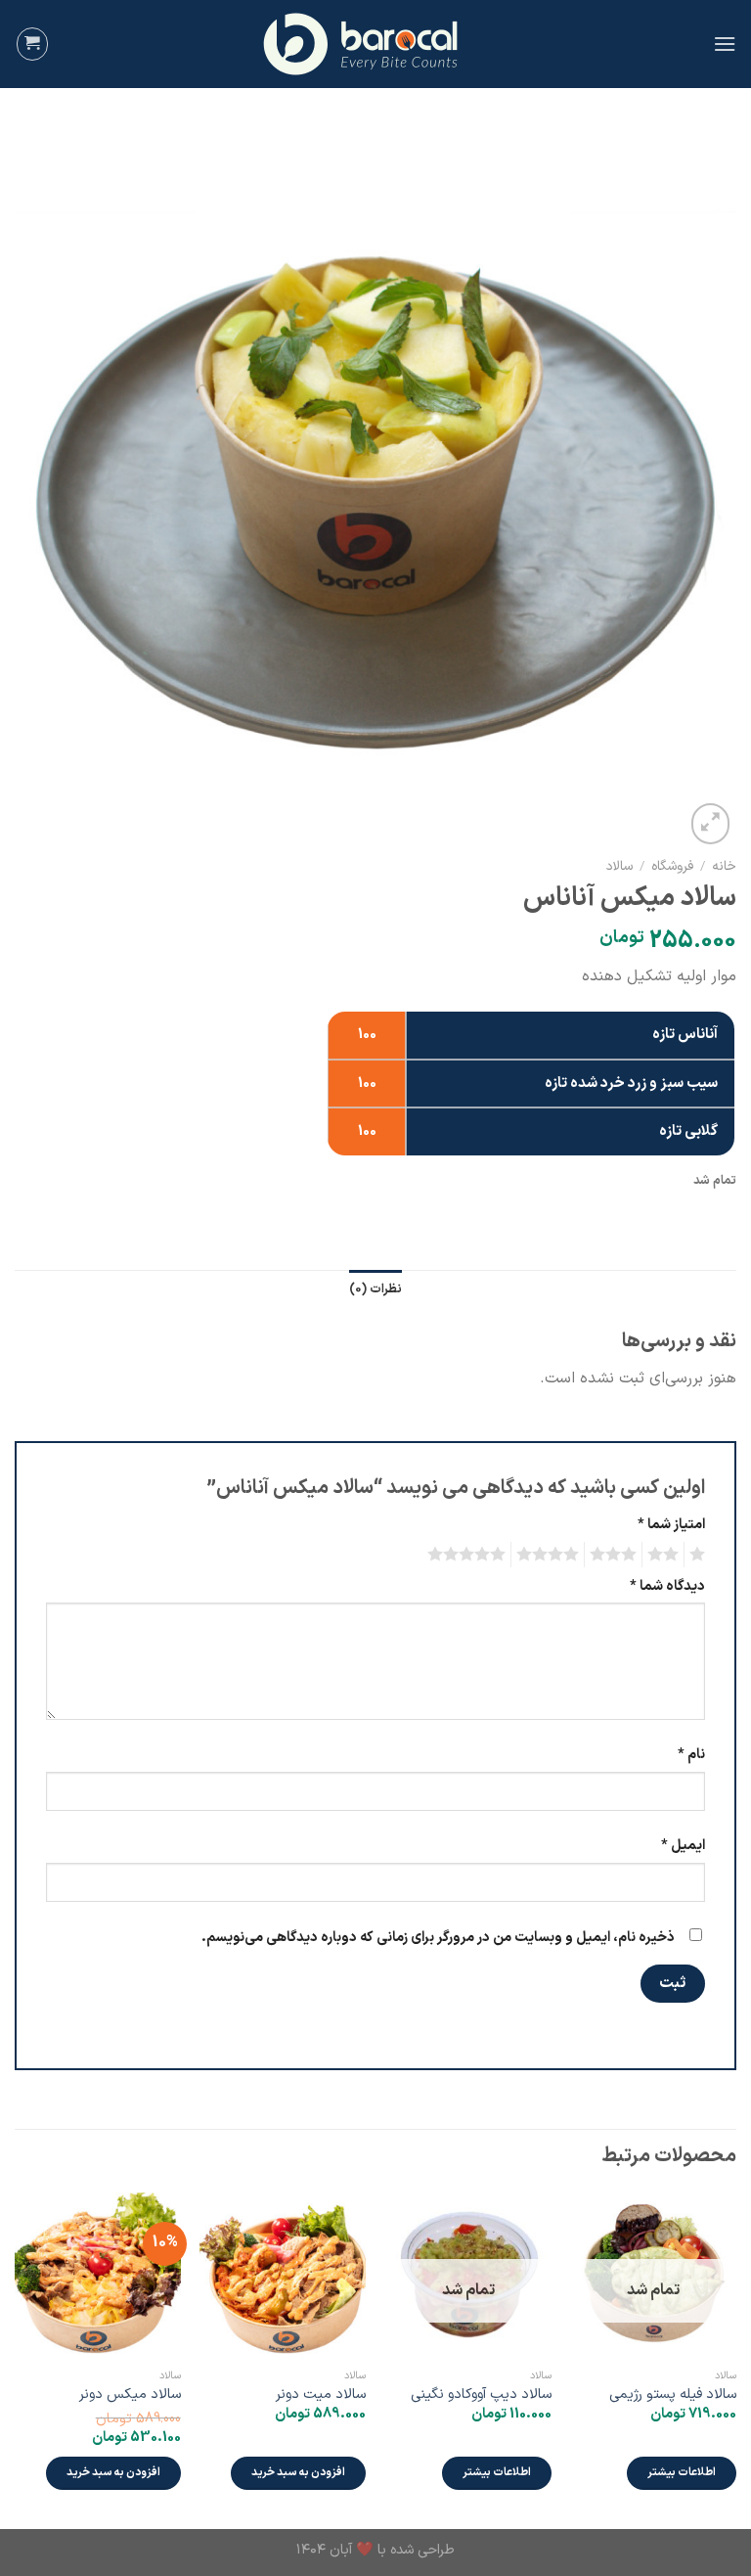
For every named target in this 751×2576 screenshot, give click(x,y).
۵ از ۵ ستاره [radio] (469, 1555)
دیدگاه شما (667, 1586)
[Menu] (725, 44)
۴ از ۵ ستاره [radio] (551, 1555)
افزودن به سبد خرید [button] (298, 2472)
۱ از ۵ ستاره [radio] (700, 1555)
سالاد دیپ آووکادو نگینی (481, 2395)
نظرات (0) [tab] (375, 1289)
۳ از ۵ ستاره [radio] (616, 1555)
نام (691, 1755)
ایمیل (683, 1846)
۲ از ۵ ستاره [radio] (666, 1555)
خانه (724, 866)
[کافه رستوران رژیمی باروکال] (375, 44)
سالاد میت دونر (321, 2395)
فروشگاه (672, 866)
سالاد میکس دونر (130, 2395)
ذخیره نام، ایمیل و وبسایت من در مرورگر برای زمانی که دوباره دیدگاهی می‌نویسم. (438, 1938)
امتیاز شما (671, 1525)
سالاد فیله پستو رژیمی (673, 2395)
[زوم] (710, 824)
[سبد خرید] (32, 44)
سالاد (619, 866)
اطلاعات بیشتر (682, 2472)
